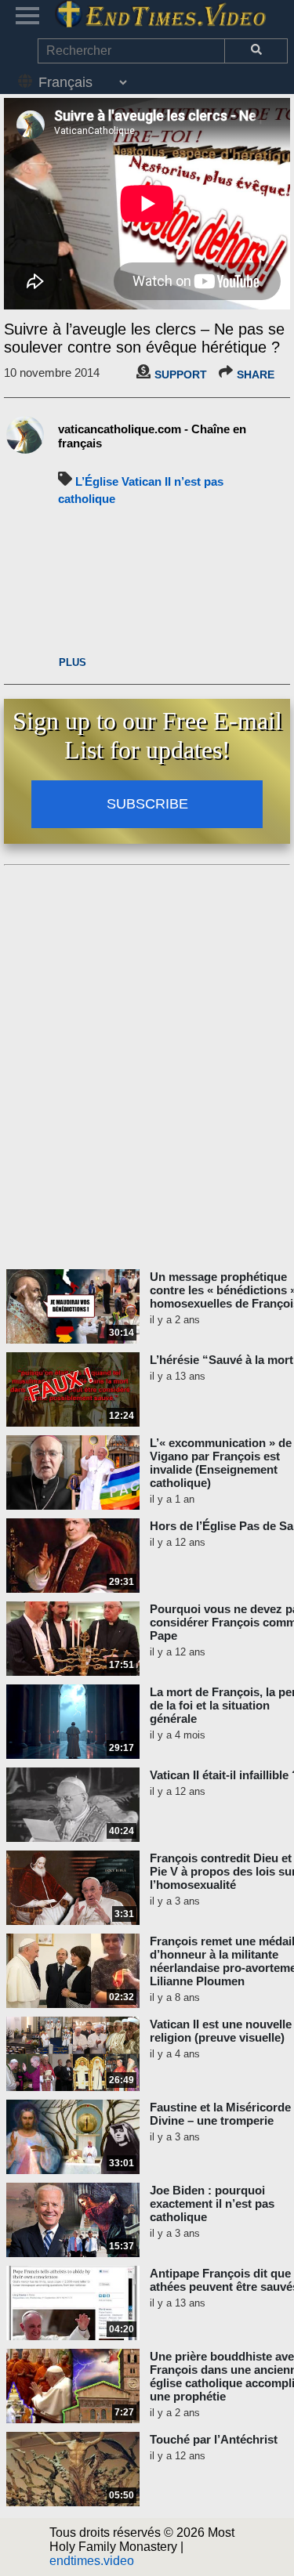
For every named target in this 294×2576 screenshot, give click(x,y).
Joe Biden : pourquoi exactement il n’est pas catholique (212, 2203)
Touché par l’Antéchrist (214, 2439)
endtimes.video (92, 2561)
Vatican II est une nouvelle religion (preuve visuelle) (221, 2031)
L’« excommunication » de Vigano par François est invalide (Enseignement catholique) (221, 1463)
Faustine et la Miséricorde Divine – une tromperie (220, 2114)
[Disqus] (147, 1068)
